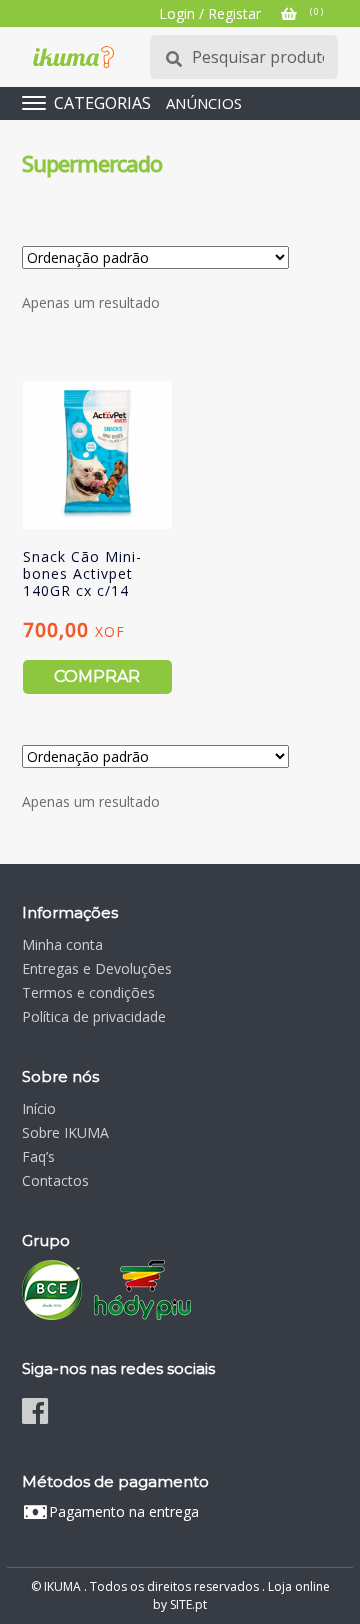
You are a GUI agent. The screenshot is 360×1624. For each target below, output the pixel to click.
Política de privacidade (94, 1016)
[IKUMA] (73, 57)
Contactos (55, 1180)
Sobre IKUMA (65, 1132)
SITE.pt (188, 1604)
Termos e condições (88, 992)
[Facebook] (35, 1410)
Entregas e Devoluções (97, 968)
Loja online (299, 1586)
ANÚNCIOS (204, 103)
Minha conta (62, 944)
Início (39, 1108)
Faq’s (38, 1156)
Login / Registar (210, 13)
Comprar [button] (97, 676)
